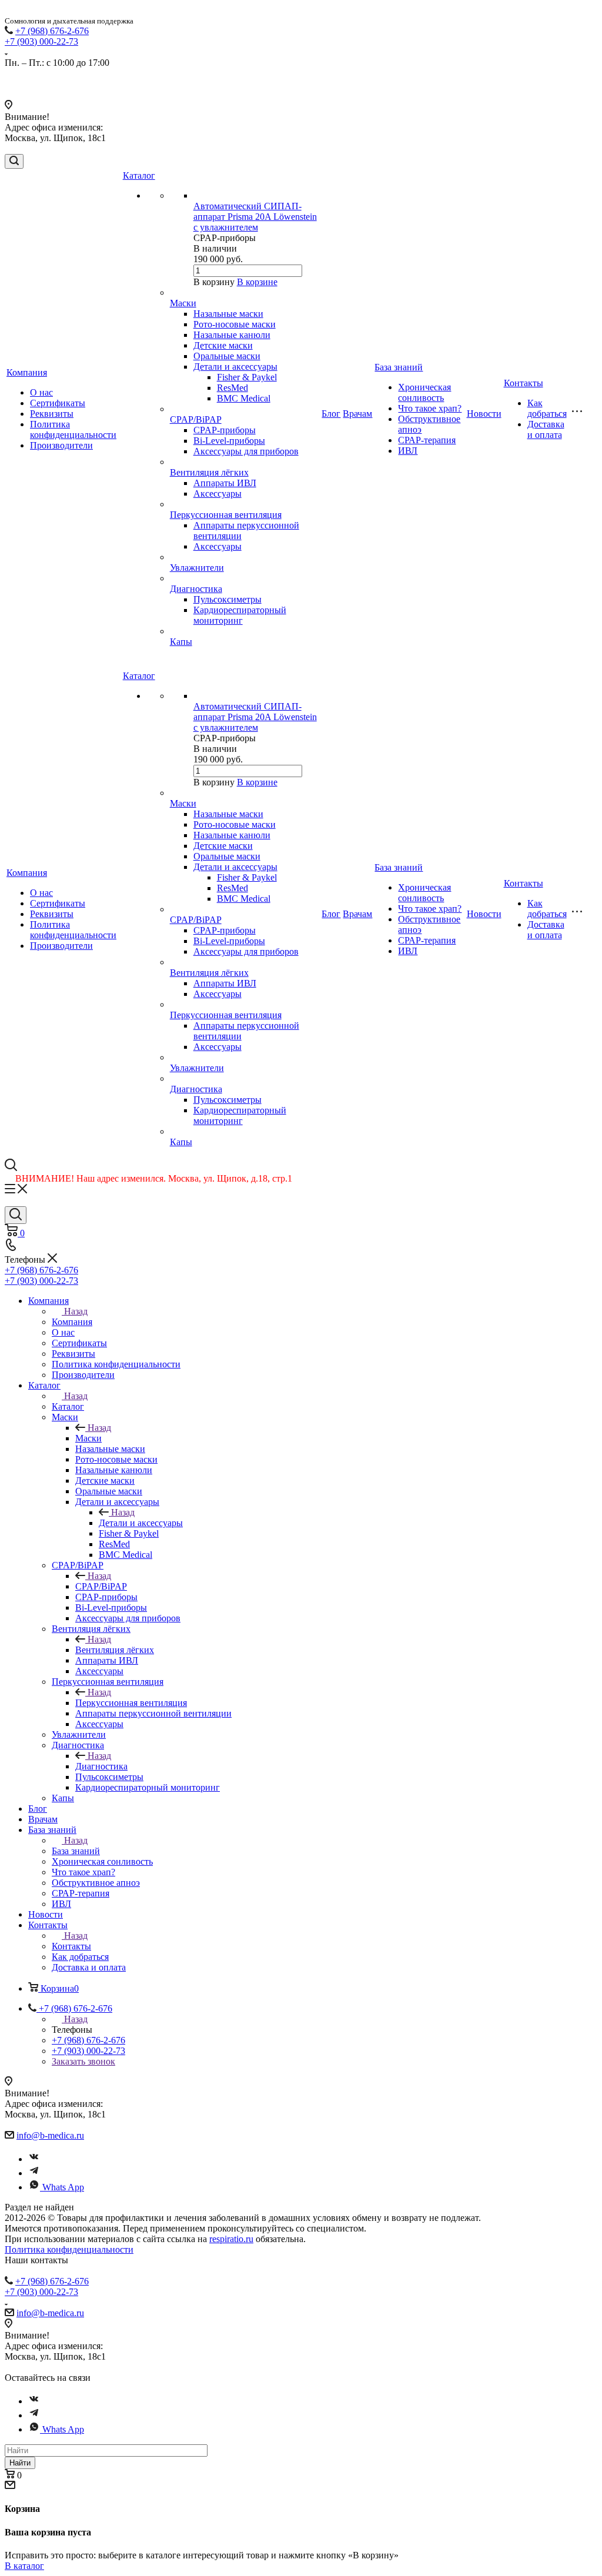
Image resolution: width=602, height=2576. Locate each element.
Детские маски (223, 345)
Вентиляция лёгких (209, 472)
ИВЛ (408, 451)
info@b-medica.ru (50, 2135)
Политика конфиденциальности (73, 429)
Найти (20, 2463)
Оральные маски (227, 356)
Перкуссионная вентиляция (226, 515)
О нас (41, 392)
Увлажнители (197, 568)
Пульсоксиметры (228, 599)
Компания (27, 372)
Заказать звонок (83, 2061)
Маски (183, 303)
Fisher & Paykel (247, 377)
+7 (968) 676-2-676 (52, 31)
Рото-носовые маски (235, 324)
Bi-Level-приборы (229, 441)
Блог (331, 414)
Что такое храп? (430, 408)
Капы (181, 642)
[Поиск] (14, 161)
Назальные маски (228, 314)
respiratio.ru (231, 2239)
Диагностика (196, 589)
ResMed (233, 388)
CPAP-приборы (225, 430)
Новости (484, 414)
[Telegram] (34, 2173)
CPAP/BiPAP (196, 419)
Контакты (524, 383)
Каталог (139, 175)
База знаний (399, 367)
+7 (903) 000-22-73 (41, 41)
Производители (61, 445)
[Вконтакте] (34, 2159)
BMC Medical (244, 398)
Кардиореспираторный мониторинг (240, 615)
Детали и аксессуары (235, 367)
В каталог (24, 2566)
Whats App (63, 2187)
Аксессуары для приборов (246, 451)
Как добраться (547, 408)
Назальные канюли (232, 335)
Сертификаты (58, 403)
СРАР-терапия (427, 440)
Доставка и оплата (546, 429)
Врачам (357, 414)
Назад (76, 1311)
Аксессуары (218, 494)
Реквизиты (52, 414)
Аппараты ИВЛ (225, 483)
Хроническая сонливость (424, 392)
